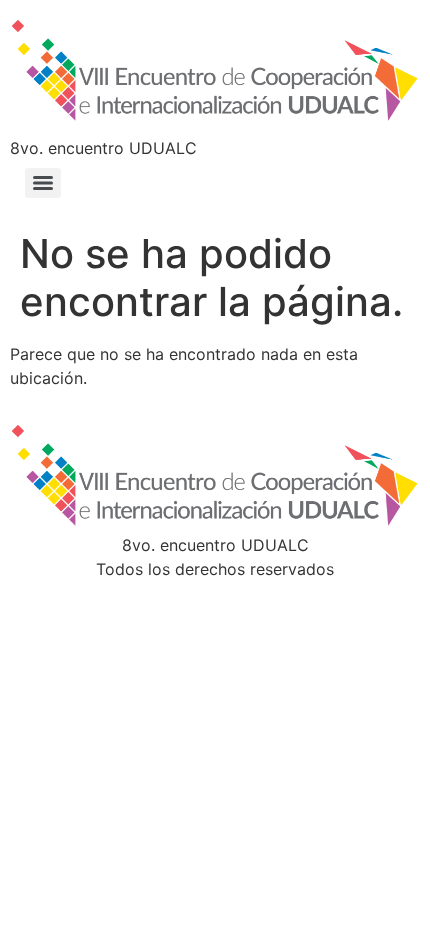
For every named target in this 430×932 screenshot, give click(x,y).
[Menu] (43, 183)
